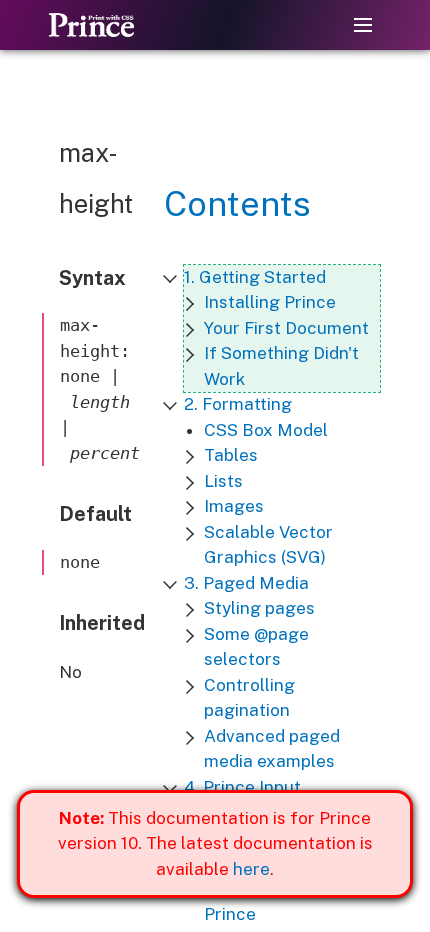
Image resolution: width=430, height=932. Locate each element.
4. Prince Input (242, 787)
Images (234, 506)
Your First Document (286, 328)
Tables (231, 455)
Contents (237, 204)
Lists (223, 481)
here (251, 869)
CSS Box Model (266, 430)
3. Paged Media (246, 583)
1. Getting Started (255, 277)
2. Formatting (238, 404)
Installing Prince (270, 302)
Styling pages (259, 608)
